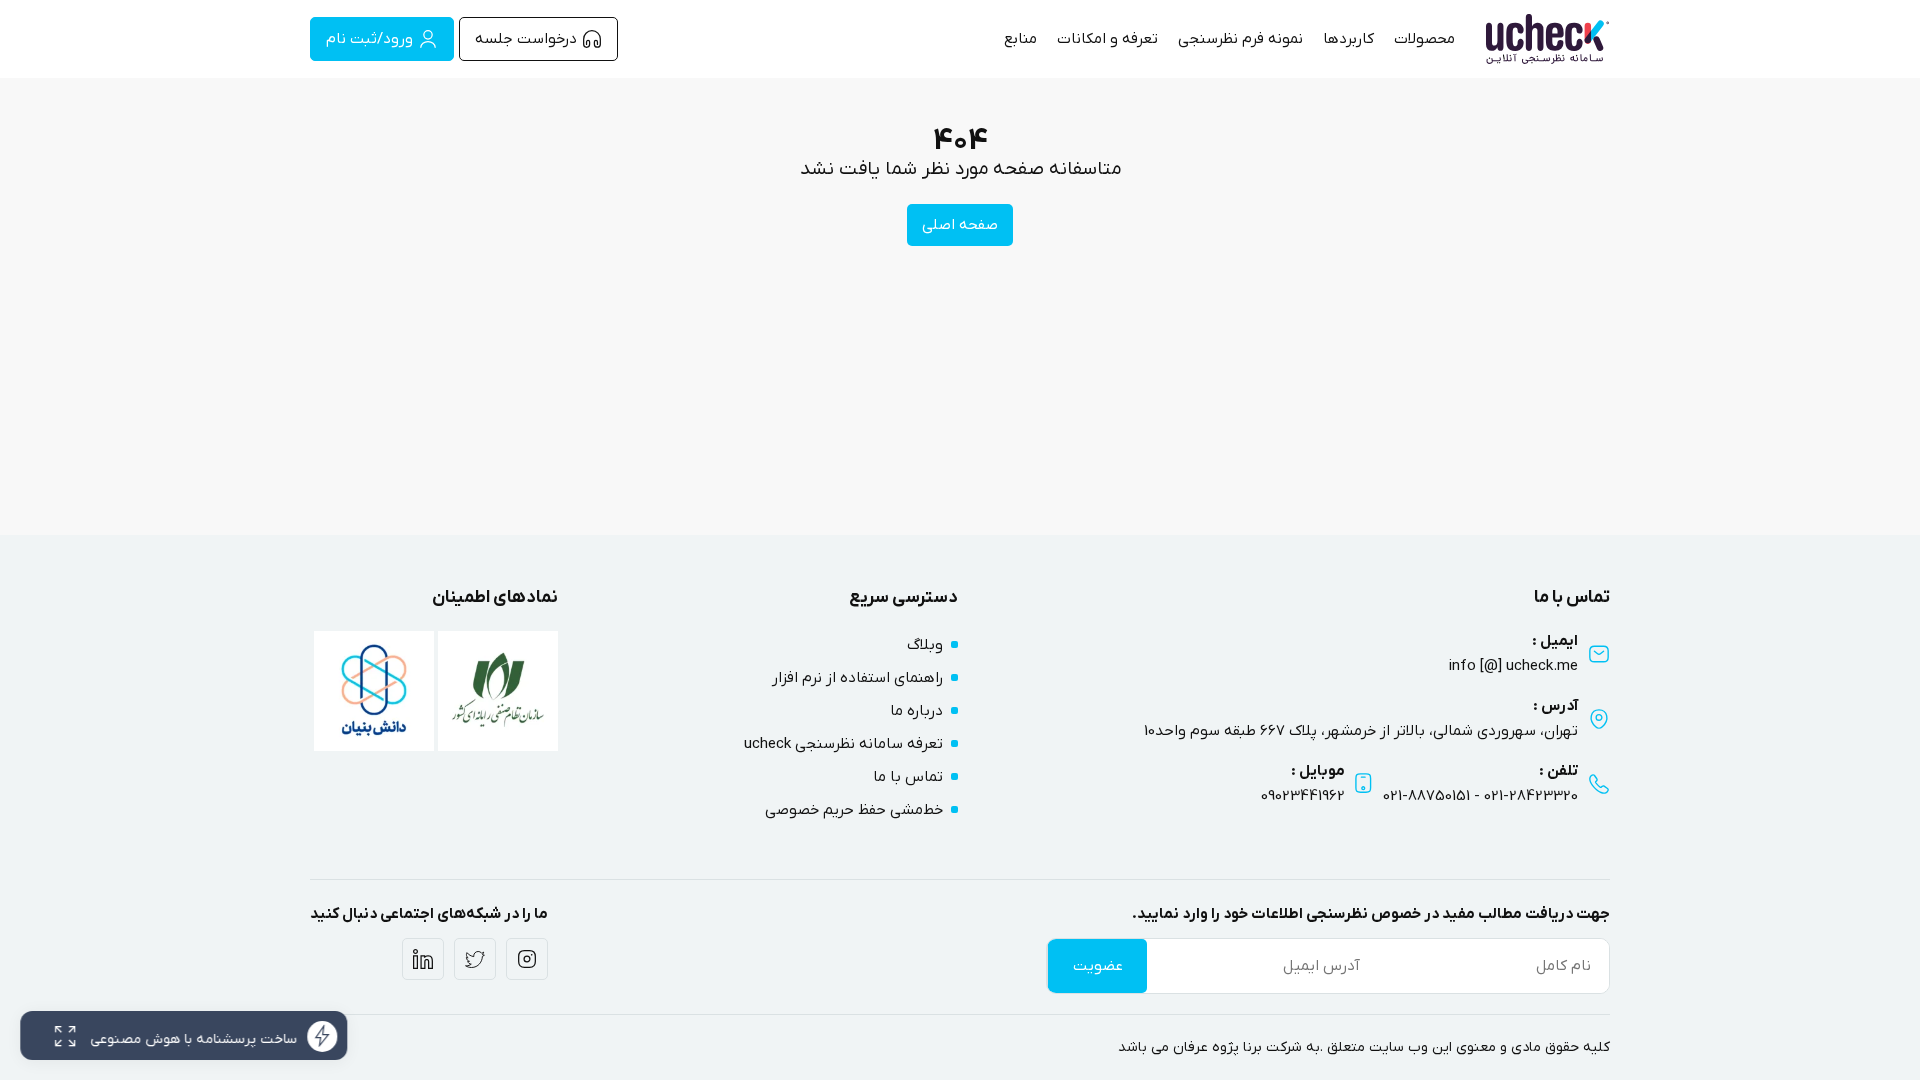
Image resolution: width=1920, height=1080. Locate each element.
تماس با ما (908, 777)
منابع (1020, 39)
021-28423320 (1531, 796)
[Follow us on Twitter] (475, 959)
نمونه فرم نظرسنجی (1240, 39)
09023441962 (1303, 796)
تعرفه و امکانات (1107, 39)
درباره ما (916, 711)
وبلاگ (925, 645)
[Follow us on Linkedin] (423, 959)
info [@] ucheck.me (1513, 666)
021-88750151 (1426, 796)
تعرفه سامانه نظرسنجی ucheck (843, 744)
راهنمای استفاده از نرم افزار (857, 678)
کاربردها (1348, 39)
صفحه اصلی (960, 225)
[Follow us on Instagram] (527, 959)
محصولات (1424, 39)
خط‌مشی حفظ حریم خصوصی (854, 810)
